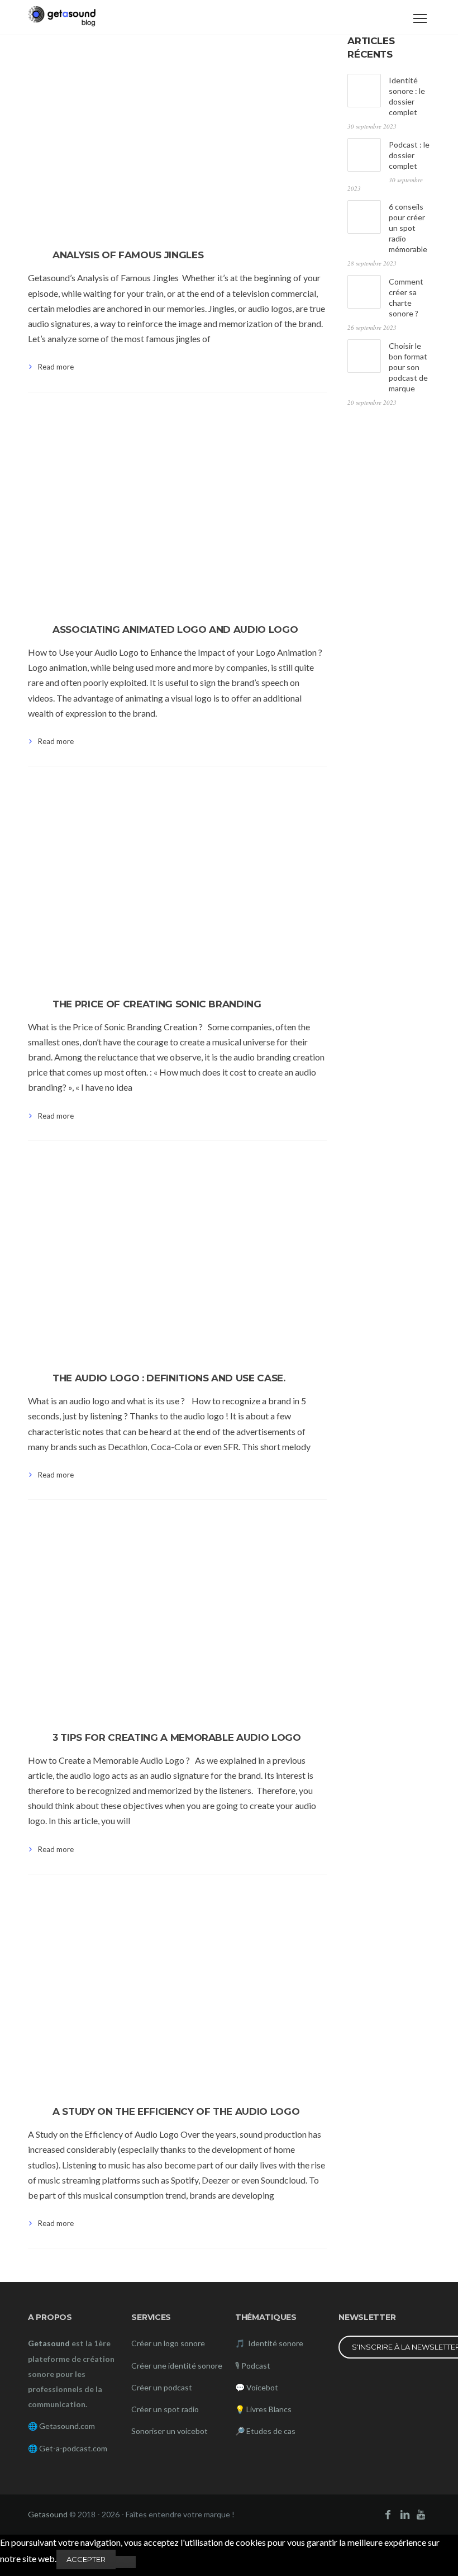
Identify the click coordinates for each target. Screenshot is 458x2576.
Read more (56, 367)
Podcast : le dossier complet (409, 155)
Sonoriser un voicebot (170, 2431)
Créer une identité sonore (177, 2366)
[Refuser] (126, 2562)
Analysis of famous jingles (128, 255)
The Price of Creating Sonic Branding (157, 1004)
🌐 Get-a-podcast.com (68, 2448)
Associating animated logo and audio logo (175, 629)
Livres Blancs (269, 2409)
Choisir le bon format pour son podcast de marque (408, 367)
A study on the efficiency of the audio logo (176, 2111)
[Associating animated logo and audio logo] (177, 509)
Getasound (48, 2514)
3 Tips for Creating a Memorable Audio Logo (177, 1737)
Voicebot (262, 2387)
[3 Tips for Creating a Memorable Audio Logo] (177, 1616)
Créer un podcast (162, 2387)
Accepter (86, 2559)
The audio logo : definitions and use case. (169, 1378)
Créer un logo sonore (168, 2343)
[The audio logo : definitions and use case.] (177, 1257)
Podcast (256, 2366)
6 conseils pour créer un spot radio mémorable (408, 228)
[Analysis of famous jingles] (177, 134)
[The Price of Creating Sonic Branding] (177, 883)
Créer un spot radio (165, 2409)
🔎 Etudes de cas (265, 2431)
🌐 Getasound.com (61, 2426)
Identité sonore (275, 2343)
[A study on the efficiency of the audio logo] (177, 1991)
